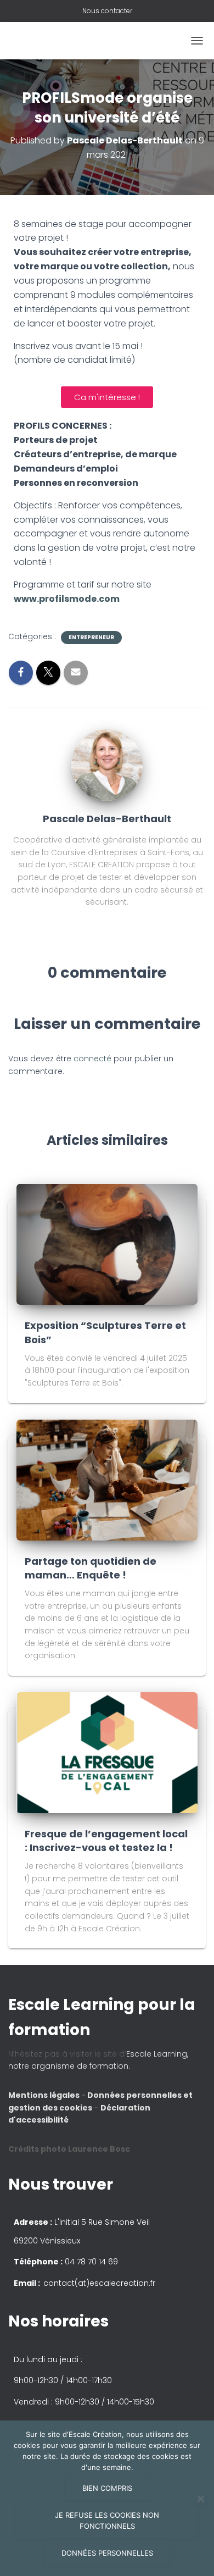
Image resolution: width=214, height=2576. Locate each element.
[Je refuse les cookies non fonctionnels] (200, 2499)
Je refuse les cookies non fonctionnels (107, 2520)
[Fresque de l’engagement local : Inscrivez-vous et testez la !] (107, 1752)
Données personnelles (107, 2553)
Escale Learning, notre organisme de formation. (98, 2060)
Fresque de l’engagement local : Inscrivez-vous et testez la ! (106, 1841)
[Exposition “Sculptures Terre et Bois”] (107, 1244)
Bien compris (107, 2488)
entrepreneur (91, 638)
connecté (92, 1059)
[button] (107, 1288)
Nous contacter (107, 11)
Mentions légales (45, 2095)
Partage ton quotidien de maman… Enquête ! (91, 1568)
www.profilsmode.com (67, 599)
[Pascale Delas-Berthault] (107, 765)
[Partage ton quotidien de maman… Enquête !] (107, 1480)
